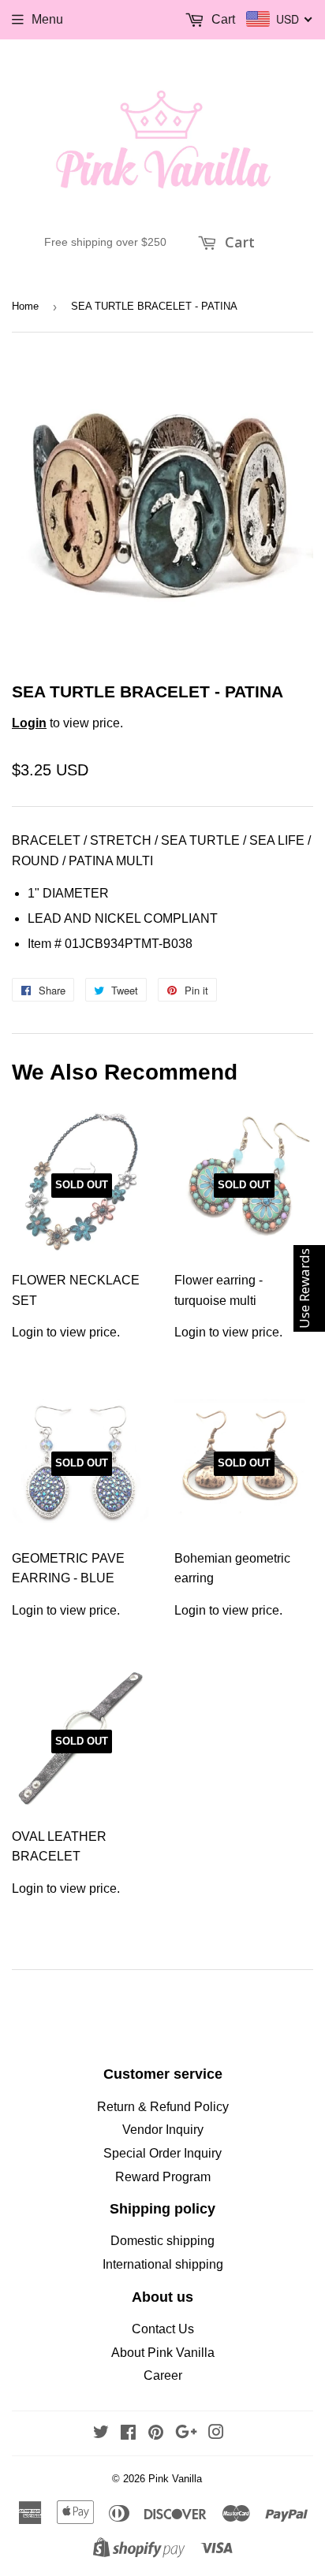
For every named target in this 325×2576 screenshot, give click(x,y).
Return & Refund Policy (163, 2107)
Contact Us (163, 2329)
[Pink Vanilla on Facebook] (128, 2434)
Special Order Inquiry (162, 2153)
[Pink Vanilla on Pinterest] (156, 2434)
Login (29, 723)
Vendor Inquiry (163, 2130)
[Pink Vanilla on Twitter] (101, 2434)
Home (25, 306)
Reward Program (163, 2177)
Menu (47, 19)
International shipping (163, 2264)
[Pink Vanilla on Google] (186, 2434)
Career (163, 2375)
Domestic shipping (162, 2241)
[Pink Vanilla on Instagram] (216, 2434)
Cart (238, 242)
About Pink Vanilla (163, 2353)
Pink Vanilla (175, 2479)
